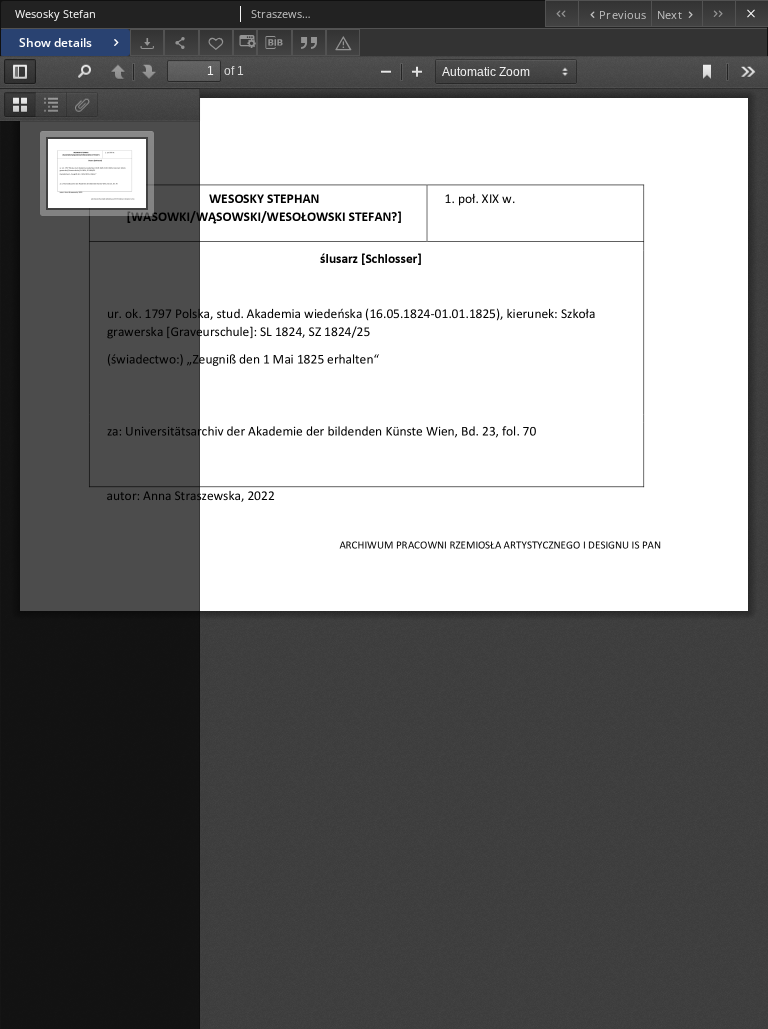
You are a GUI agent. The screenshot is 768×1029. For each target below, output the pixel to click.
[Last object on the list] (718, 13)
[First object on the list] (561, 13)
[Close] (751, 13)
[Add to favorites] (216, 42)
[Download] (147, 42)
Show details (55, 42)
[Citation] (309, 42)
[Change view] (245, 42)
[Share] (181, 42)
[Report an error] (343, 42)
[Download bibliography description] (274, 43)
